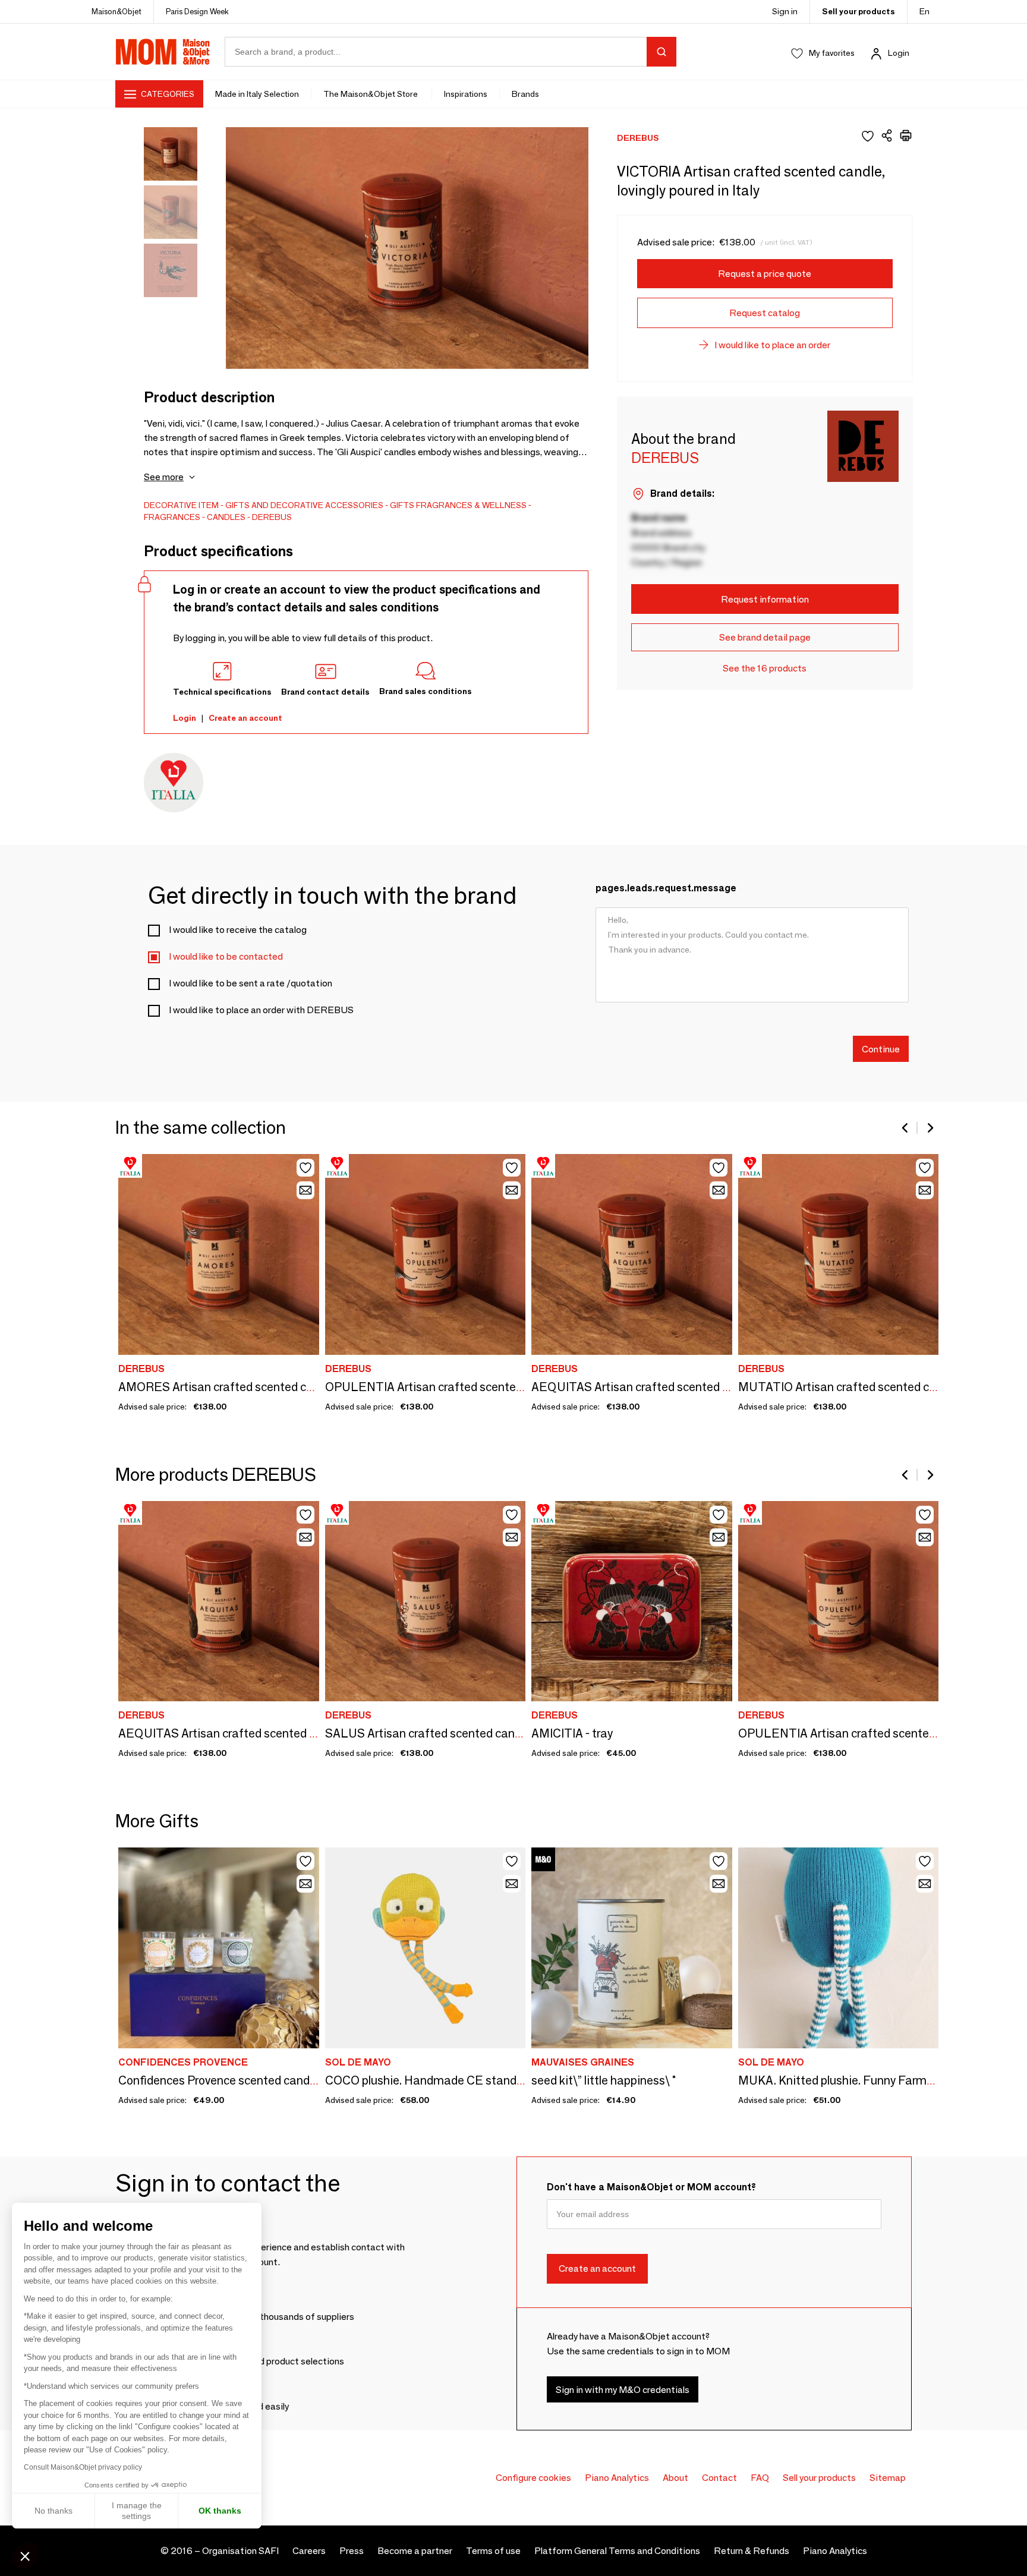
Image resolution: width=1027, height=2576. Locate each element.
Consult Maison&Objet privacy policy (83, 2467)
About (675, 2478)
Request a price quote (765, 274)
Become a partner (415, 2551)
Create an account (245, 718)
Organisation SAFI (240, 2551)
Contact (719, 2478)
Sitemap (888, 2478)
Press (352, 2551)
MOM (163, 52)
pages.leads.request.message (666, 888)
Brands (525, 94)
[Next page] (930, 1128)
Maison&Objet (116, 11)
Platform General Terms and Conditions (617, 2551)
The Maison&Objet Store (371, 94)
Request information (765, 599)
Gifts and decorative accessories (304, 505)
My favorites (832, 53)
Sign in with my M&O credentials (623, 2390)
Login (899, 53)
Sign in (785, 11)
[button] (25, 2556)
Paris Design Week (197, 11)
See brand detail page (765, 637)
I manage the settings (137, 2511)
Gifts (402, 505)
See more (164, 477)
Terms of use (493, 2551)
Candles (226, 517)
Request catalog (765, 313)
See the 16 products (765, 668)
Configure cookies (533, 2478)
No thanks (53, 2511)
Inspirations (466, 94)
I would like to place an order (772, 345)
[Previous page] (906, 1128)
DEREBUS (272, 517)
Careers (309, 2551)
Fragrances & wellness (471, 505)
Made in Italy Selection (257, 94)
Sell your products (859, 11)
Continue (881, 1049)
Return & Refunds (752, 2551)
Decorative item (181, 505)
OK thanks (220, 2511)
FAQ (760, 2478)
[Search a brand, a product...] (661, 52)
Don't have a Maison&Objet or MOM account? (651, 2187)
